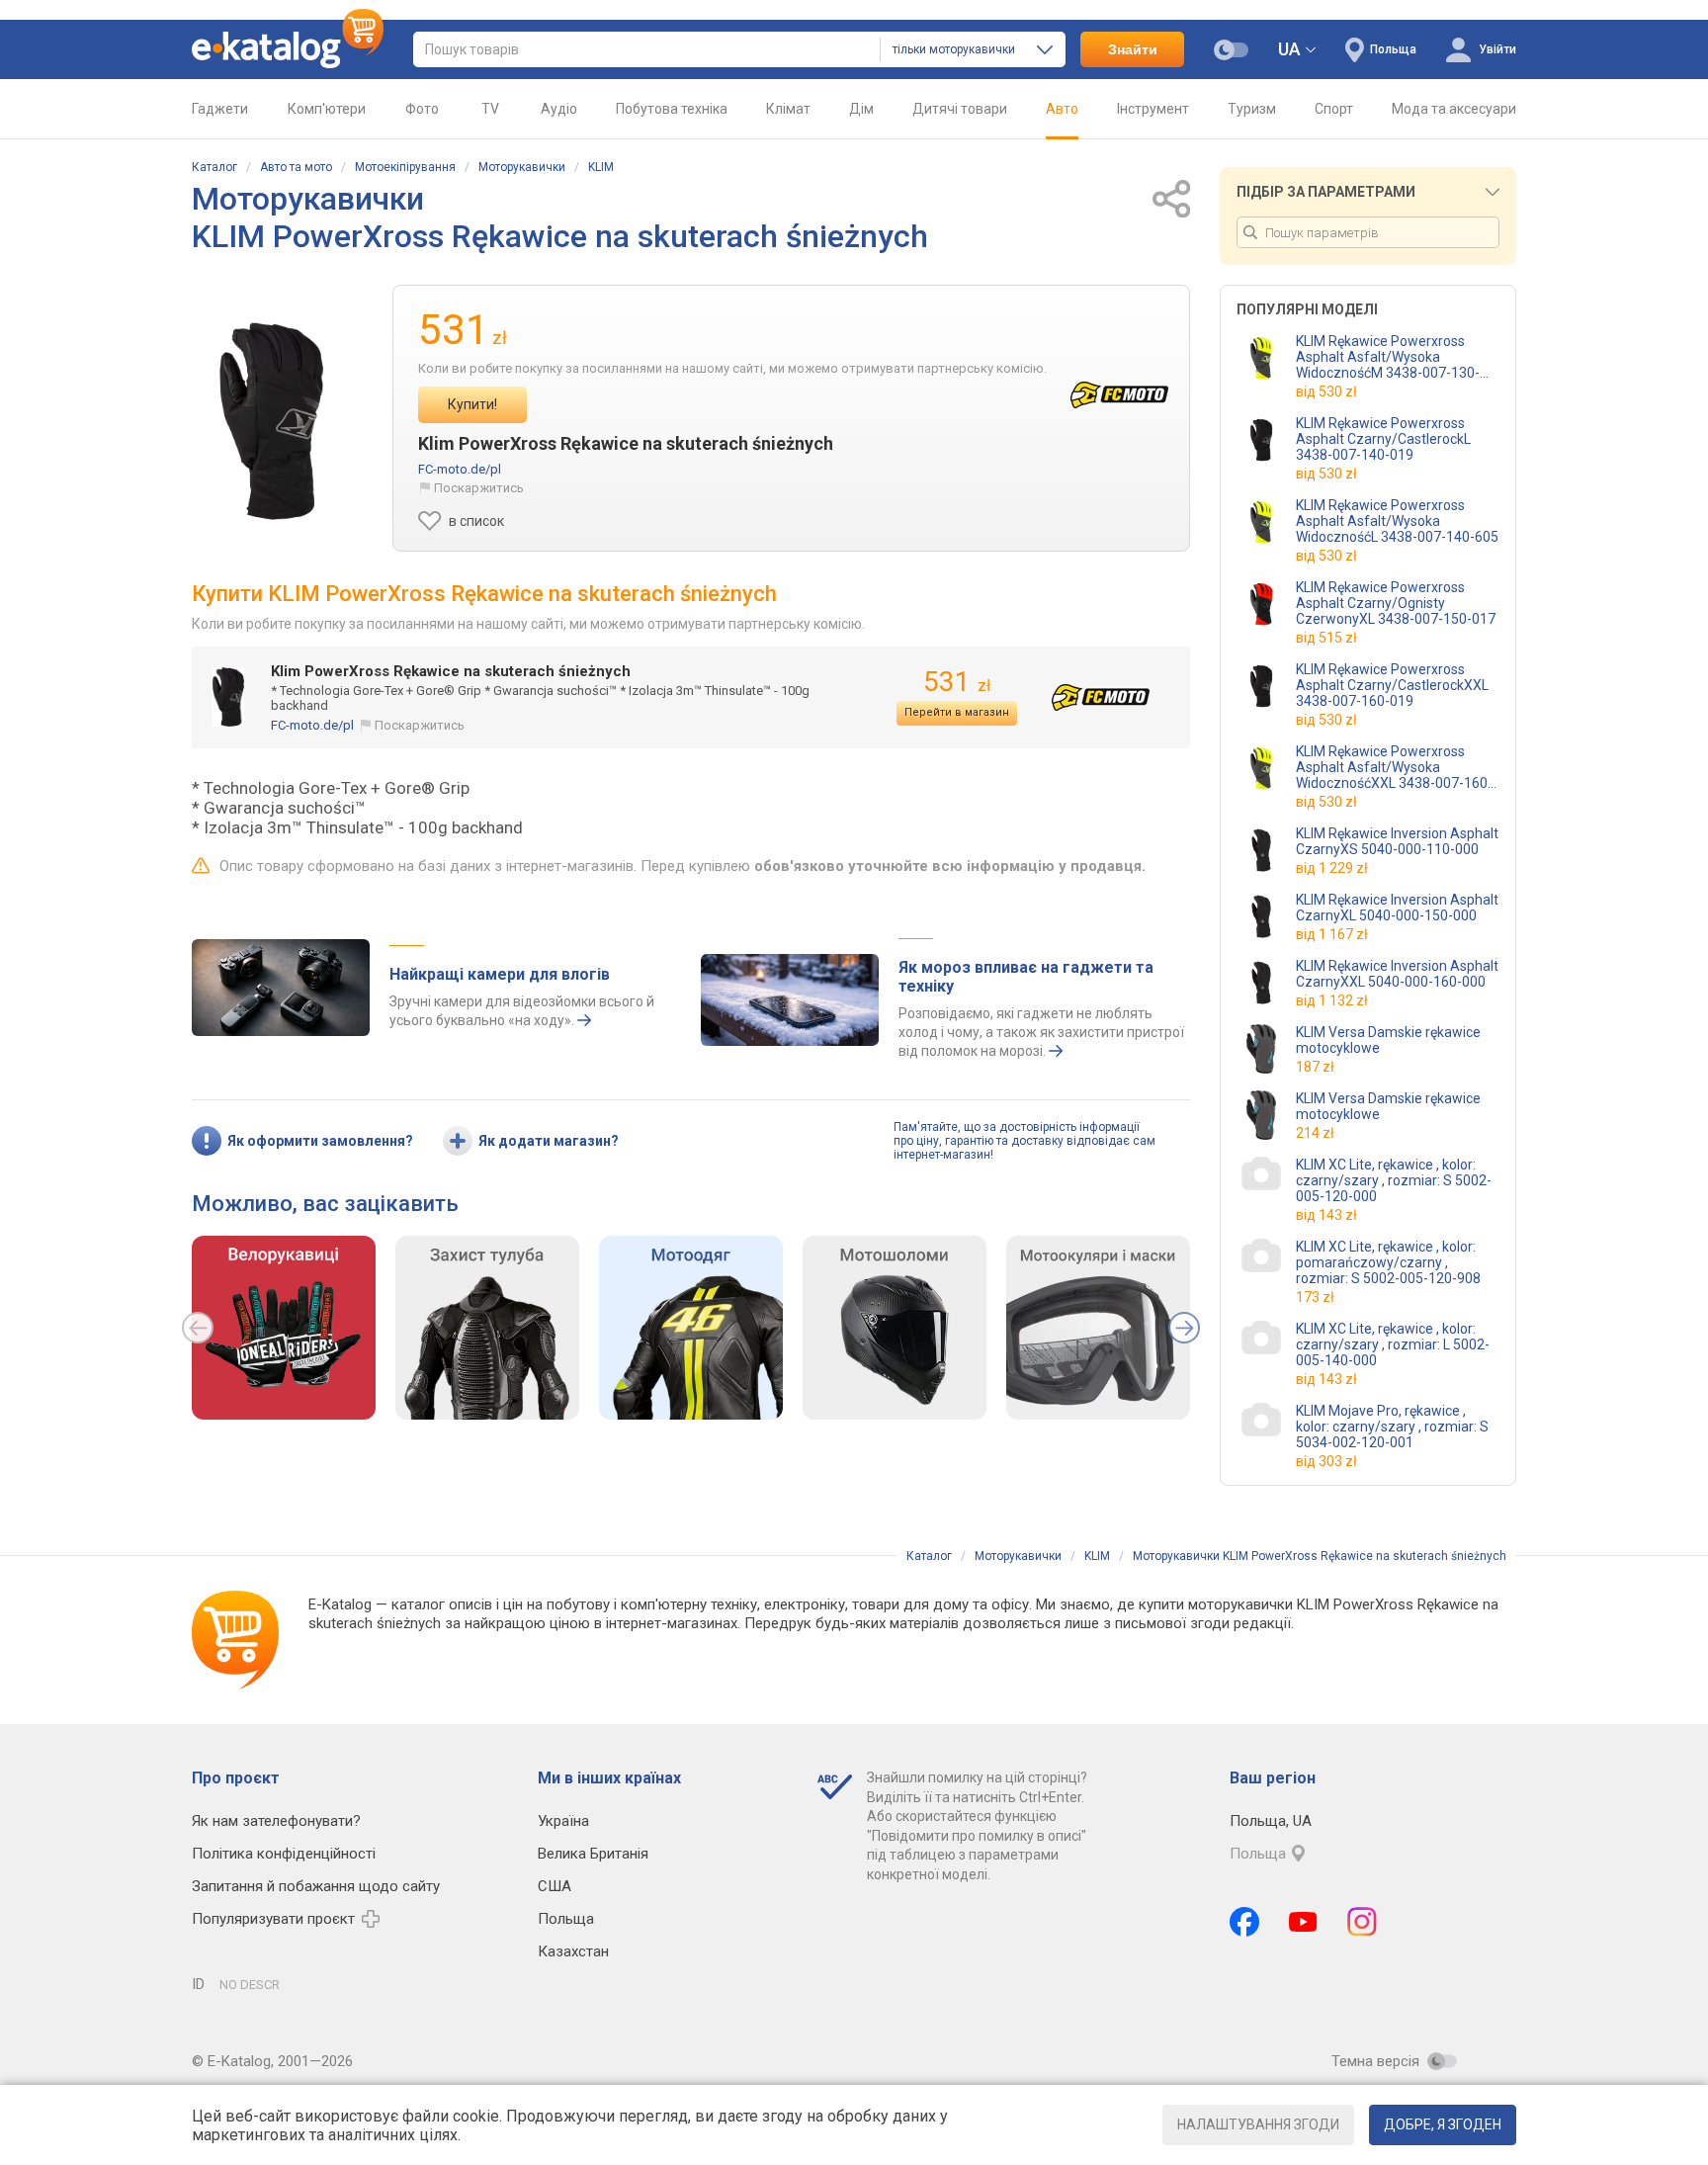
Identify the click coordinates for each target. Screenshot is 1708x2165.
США (555, 1886)
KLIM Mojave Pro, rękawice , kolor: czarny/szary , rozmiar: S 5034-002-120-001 (1392, 1427)
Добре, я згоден (1443, 2124)
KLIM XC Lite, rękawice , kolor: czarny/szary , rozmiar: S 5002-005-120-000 (1394, 1180)
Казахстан (573, 1951)
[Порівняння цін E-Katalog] (288, 49)
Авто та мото (296, 167)
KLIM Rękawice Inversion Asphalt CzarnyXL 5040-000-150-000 (1397, 908)
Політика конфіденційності (284, 1854)
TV (490, 109)
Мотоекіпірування (405, 167)
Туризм (1252, 109)
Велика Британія (593, 1854)
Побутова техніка (672, 109)
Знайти (1133, 49)
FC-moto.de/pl (460, 469)
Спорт (1334, 109)
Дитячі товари (960, 109)
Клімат (788, 109)
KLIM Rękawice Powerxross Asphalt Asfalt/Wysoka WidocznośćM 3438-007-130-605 (1388, 357)
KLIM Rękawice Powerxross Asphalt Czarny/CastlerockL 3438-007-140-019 (1383, 439)
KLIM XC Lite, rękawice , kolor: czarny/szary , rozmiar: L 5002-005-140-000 (1393, 1344)
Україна (563, 1821)
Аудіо (559, 109)
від (1326, 391)
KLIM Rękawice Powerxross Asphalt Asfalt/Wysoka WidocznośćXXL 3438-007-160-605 (1394, 767)
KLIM (601, 167)
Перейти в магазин (957, 712)
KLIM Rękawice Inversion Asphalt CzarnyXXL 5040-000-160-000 (1397, 974)
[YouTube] (1303, 1922)
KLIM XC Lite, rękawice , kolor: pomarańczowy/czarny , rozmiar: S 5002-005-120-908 (1388, 1262)
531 (957, 682)
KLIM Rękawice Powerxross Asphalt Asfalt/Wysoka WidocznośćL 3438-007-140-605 (1397, 521)
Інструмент (1153, 109)
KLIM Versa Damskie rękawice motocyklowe (1388, 1040)
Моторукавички (522, 167)
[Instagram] (1362, 1922)
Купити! (472, 404)
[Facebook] (1244, 1922)
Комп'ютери (327, 109)
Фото (422, 109)
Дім (861, 109)
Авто (1062, 109)
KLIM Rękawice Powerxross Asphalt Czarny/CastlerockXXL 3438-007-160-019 (1392, 685)
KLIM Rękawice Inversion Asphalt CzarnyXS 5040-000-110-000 (1397, 841)
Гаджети (220, 109)
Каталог (214, 167)
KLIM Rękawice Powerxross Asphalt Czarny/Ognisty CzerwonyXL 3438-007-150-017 (1396, 603)
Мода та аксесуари (1454, 109)
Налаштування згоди (1258, 2124)
